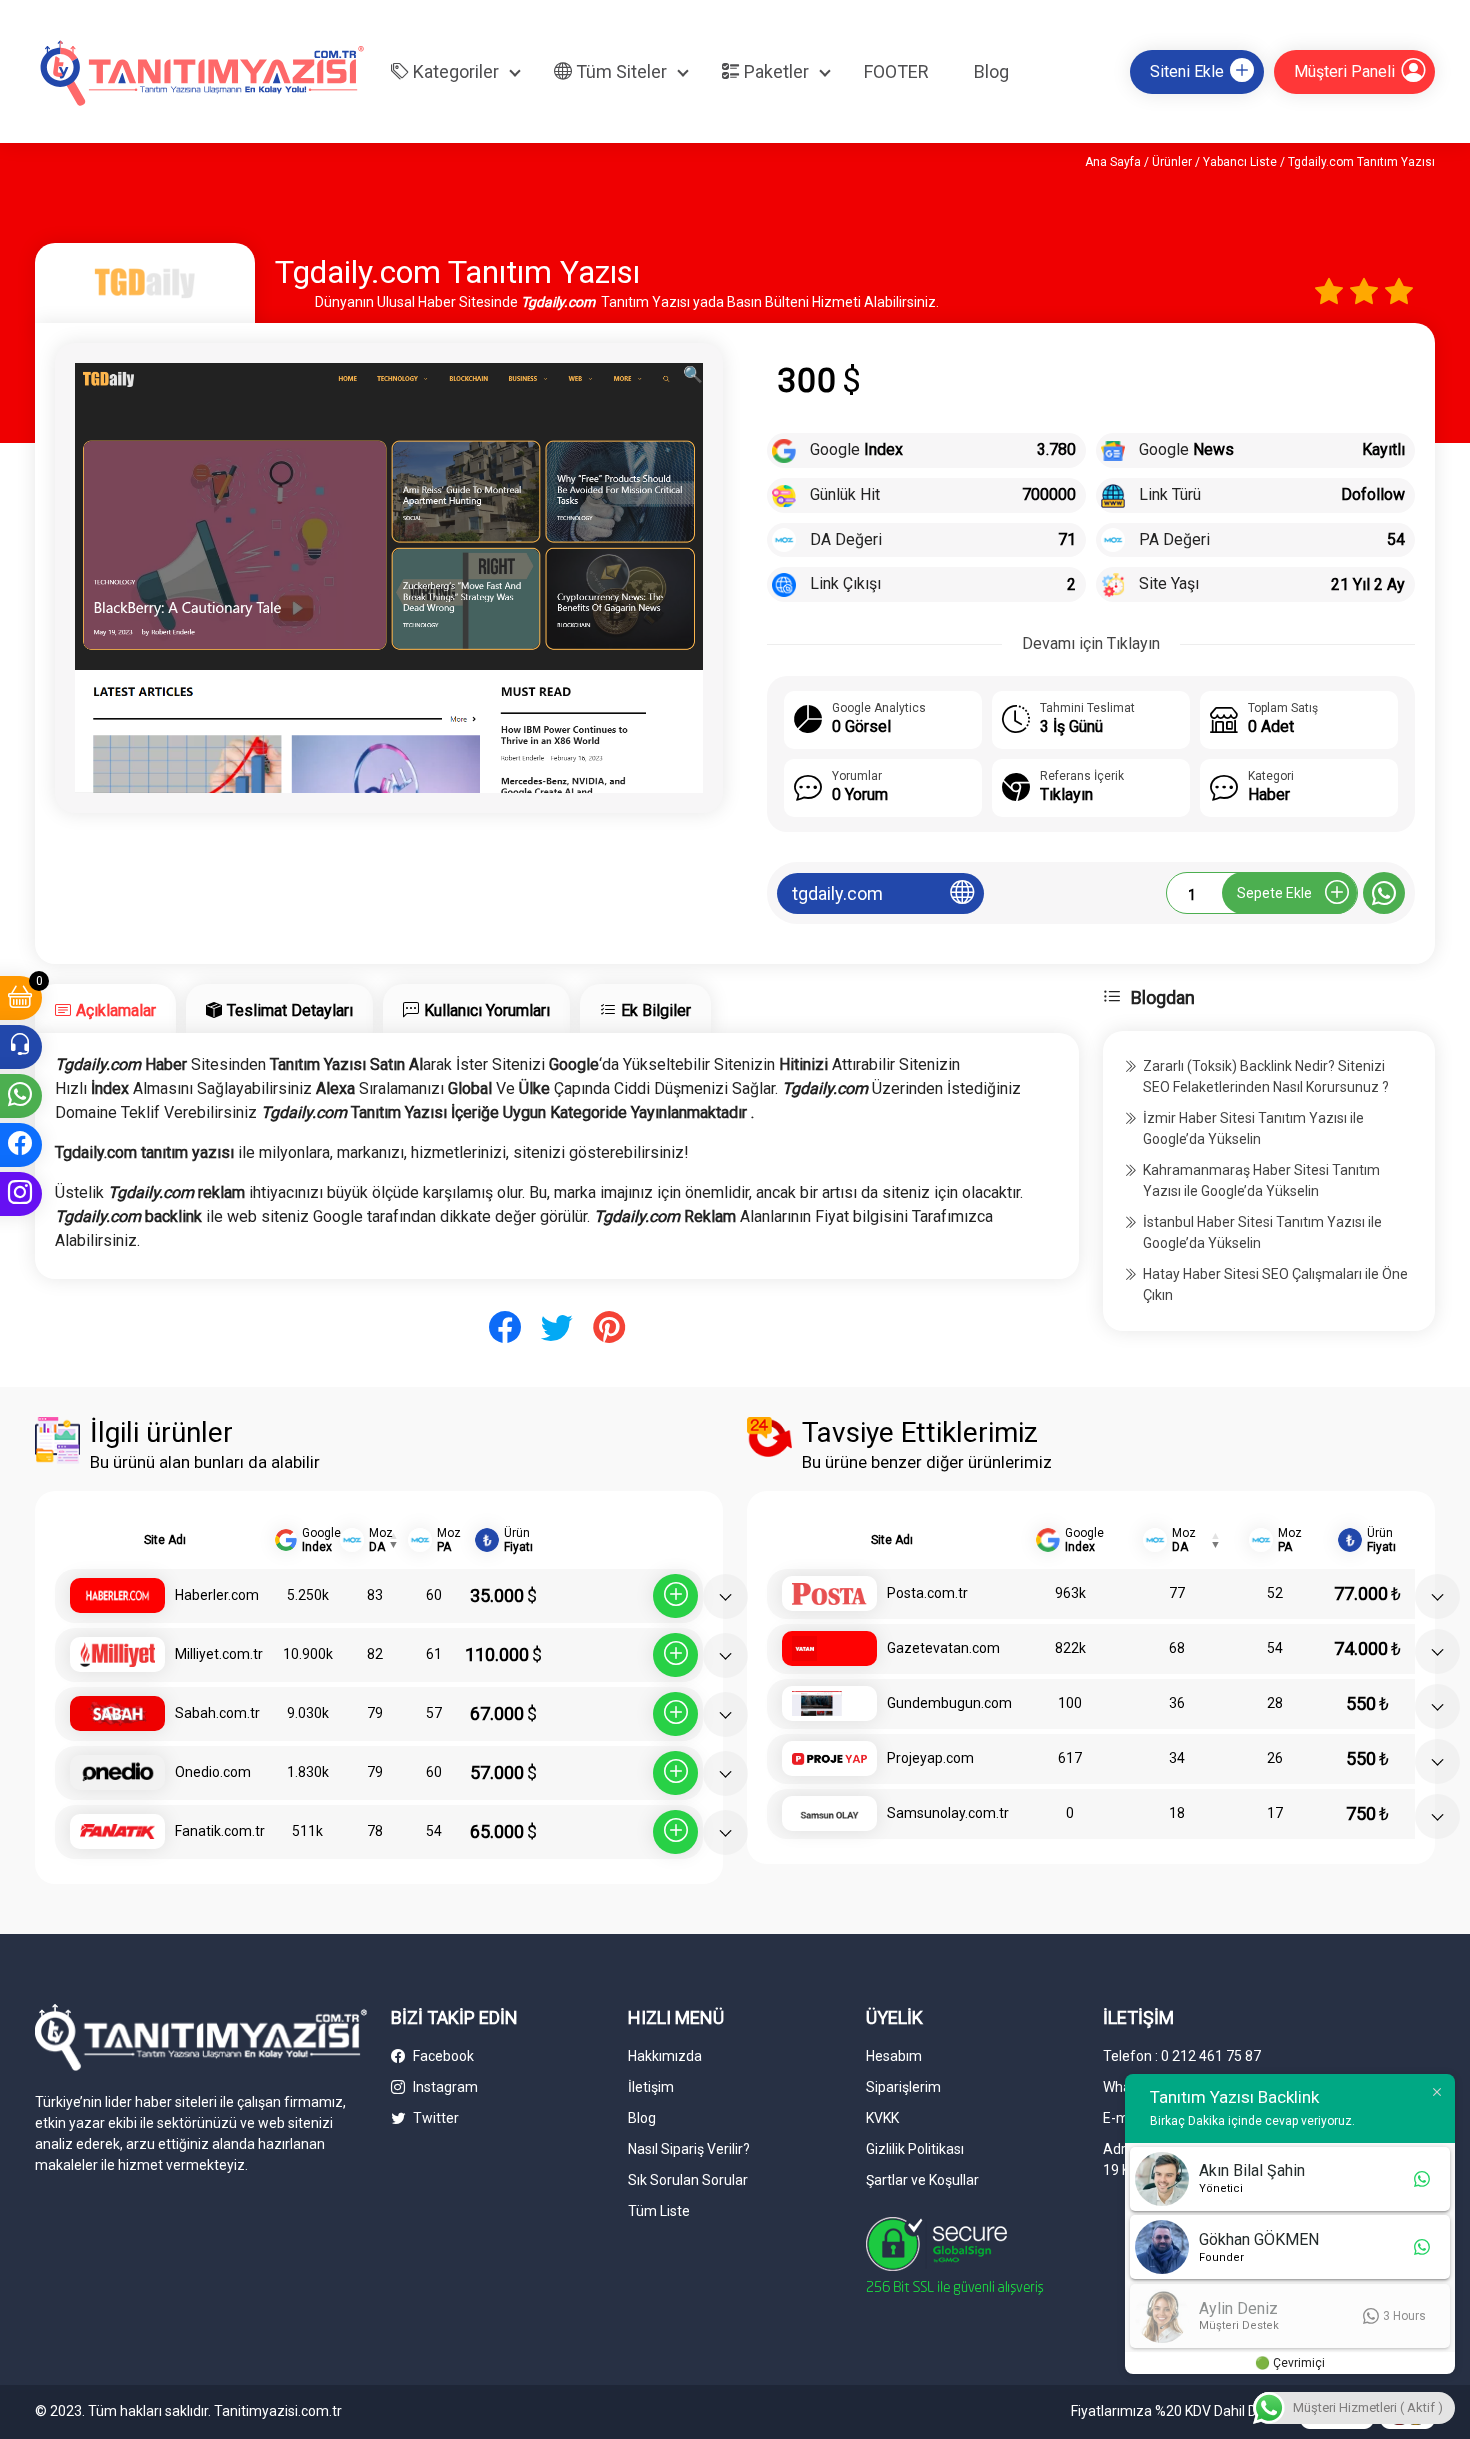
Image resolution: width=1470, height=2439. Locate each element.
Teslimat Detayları (290, 1010)
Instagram (444, 2087)
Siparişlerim (903, 2087)
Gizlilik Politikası (915, 2149)
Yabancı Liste (1240, 162)
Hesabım (894, 2056)
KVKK (882, 2118)
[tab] (105, 1008)
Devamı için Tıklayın (1091, 643)
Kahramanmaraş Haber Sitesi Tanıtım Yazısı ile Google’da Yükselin (1261, 1180)
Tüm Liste (659, 2211)
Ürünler (1172, 162)
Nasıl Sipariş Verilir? (689, 2149)
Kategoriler (454, 71)
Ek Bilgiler (656, 1010)
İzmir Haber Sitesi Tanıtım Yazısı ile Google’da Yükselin (1253, 1128)
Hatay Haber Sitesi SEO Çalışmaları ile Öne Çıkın (1275, 1284)
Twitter (434, 2118)
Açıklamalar (116, 1010)
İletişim (651, 2087)
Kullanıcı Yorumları (487, 1010)
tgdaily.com (837, 893)
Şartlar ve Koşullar (922, 2180)
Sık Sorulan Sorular (688, 2180)
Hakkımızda (665, 2056)
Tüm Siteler (619, 71)
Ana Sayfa (1113, 162)
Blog (991, 71)
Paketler (774, 71)
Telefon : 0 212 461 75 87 (1182, 2056)
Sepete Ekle (1274, 893)
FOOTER (896, 71)
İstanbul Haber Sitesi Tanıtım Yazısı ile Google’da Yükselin (1262, 1232)
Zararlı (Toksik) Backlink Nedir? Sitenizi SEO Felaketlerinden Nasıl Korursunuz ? (1266, 1076)
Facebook (442, 2056)
